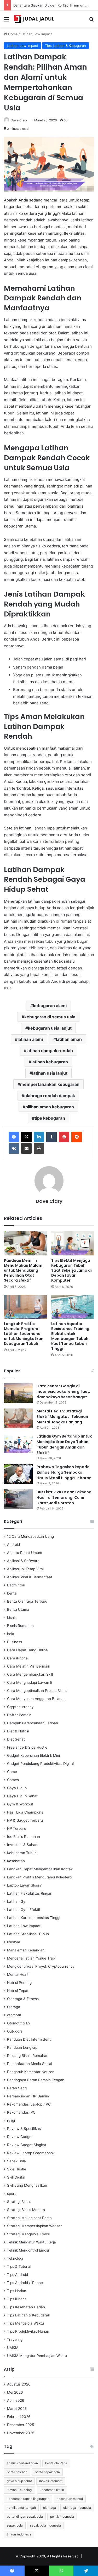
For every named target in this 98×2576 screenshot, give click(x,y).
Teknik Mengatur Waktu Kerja (31, 2242)
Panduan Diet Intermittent (29, 2039)
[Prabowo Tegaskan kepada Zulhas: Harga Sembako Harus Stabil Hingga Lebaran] (18, 1474)
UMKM (13, 2348)
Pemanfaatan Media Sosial (30, 2064)
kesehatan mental (70, 2499)
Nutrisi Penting (19, 1983)
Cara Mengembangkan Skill (30, 1674)
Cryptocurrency (20, 1707)
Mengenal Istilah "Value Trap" (32, 1958)
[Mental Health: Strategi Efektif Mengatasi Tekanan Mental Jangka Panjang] (18, 1418)
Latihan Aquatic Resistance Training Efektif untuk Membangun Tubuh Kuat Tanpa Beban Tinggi (70, 1336)
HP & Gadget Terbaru (25, 1820)
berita (12, 1593)
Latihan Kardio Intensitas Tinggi (34, 1918)
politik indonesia (62, 2516)
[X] (26, 1137)
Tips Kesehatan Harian (26, 2307)
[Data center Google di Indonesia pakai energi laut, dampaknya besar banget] (18, 1393)
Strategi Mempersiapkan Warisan (35, 2226)
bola (11, 1634)
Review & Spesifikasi (24, 2129)
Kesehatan (16, 1861)
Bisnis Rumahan (20, 1626)
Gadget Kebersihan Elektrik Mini (33, 1755)
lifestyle (14, 1942)
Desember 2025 (21, 2425)
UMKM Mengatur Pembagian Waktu (37, 2356)
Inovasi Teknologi (20, 2490)
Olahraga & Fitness (23, 1999)
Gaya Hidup (17, 1788)
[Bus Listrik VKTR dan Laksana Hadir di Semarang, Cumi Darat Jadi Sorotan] (18, 1499)
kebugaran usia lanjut (50, 1028)
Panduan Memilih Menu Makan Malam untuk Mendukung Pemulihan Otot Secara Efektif (23, 1270)
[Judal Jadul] (34, 19)
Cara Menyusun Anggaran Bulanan (36, 1699)
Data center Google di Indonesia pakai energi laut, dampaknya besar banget (63, 1391)
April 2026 (16, 2400)
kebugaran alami (50, 1006)
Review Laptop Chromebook (31, 2153)
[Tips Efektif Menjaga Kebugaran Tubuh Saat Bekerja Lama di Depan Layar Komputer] (73, 1243)
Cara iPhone (17, 1658)
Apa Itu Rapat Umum (25, 1553)
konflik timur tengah (21, 2508)
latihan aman (69, 1039)
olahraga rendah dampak (50, 1096)
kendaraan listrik (52, 2490)
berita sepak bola (47, 2472)
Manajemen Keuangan (26, 1950)
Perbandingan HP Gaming (29, 2096)
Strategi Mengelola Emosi (28, 2234)
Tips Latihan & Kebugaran (65, 46)
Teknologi (15, 2258)
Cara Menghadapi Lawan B (30, 1682)
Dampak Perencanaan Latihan (33, 1723)
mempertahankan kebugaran (50, 1084)
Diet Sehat (16, 1739)
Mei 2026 (15, 2392)
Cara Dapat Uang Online (27, 1650)
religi (11, 2120)
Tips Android (18, 2275)
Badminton (16, 1585)
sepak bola (15, 2525)
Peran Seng (17, 2088)
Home (12, 34)
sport (11, 2193)
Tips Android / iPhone (25, 2283)
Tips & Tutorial (19, 2266)
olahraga (50, 2508)
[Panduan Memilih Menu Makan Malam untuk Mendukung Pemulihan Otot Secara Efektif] (25, 1243)
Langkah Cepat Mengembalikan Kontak (40, 1869)
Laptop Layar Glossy (24, 1885)
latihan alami (30, 1039)
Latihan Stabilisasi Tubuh (28, 1934)
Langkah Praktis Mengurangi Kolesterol (40, 1877)
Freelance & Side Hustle (27, 1747)
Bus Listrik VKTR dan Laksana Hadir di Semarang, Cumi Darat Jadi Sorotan (64, 1497)
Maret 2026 (17, 2409)
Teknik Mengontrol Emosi (28, 2250)
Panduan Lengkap (22, 2047)
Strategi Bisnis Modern (26, 2210)
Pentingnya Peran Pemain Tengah (36, 2080)
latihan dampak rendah (50, 1051)
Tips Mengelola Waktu (25, 2323)
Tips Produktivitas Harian (28, 2331)
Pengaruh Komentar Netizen (31, 2072)
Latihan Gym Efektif (24, 1910)
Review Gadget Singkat (27, 2145)
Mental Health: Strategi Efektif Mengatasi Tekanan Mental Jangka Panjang (62, 1417)
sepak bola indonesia (45, 2525)
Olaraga (14, 2007)
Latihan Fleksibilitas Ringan (30, 1893)
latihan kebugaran (50, 1062)
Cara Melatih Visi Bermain (29, 1666)
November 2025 (21, 2433)
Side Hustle (17, 2169)
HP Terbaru (17, 1828)
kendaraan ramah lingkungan (28, 2499)
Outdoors (15, 2031)
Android (13, 1545)
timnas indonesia (19, 2534)
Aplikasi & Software (23, 1561)
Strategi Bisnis (19, 2202)
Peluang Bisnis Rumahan (28, 2056)
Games (13, 1780)
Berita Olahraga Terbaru (27, 1601)
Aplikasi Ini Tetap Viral (25, 1569)
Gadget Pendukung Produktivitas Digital (40, 1764)
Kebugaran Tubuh (22, 1853)
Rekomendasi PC (21, 2112)
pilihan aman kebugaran (50, 1107)
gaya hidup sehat (19, 2481)
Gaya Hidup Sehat (22, 1796)
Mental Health (19, 1974)
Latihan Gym (18, 1901)
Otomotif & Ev (19, 2023)
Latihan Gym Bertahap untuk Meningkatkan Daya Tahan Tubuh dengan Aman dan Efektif (64, 1444)
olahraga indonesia (77, 2508)
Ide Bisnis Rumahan (24, 1837)
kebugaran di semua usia (50, 1017)
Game (12, 1772)
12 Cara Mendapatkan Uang (30, 1536)
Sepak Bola (16, 2161)
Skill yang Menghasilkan (27, 2185)
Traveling (15, 2339)
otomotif (14, 2015)
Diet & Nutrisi (18, 1731)
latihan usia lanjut (50, 1073)
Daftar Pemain (19, 1715)
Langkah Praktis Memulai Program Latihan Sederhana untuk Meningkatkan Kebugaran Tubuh (24, 1334)
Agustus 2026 (19, 2384)
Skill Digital (16, 2177)
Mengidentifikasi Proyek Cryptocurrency (41, 1966)
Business (15, 1642)
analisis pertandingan (22, 2463)
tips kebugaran (50, 1118)
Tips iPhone (17, 2299)
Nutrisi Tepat (18, 1991)
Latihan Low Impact (36, 34)
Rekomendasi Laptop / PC (29, 2104)
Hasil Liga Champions (25, 1812)
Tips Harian (17, 2291)
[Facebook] (14, 1137)
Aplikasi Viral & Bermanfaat (30, 1577)
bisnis (12, 1618)
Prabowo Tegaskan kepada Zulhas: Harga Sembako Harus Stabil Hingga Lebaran (64, 1472)
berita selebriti (17, 2472)
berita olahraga (56, 2463)
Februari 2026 (19, 2417)
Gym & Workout (20, 1804)
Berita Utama (18, 1609)
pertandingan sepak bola (25, 2516)
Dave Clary (19, 120)
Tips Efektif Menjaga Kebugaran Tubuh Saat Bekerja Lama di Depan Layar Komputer (71, 1270)
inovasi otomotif (51, 2481)
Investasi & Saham (23, 1845)
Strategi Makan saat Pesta (29, 2218)
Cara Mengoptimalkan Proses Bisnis (37, 1691)
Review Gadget (20, 2137)
